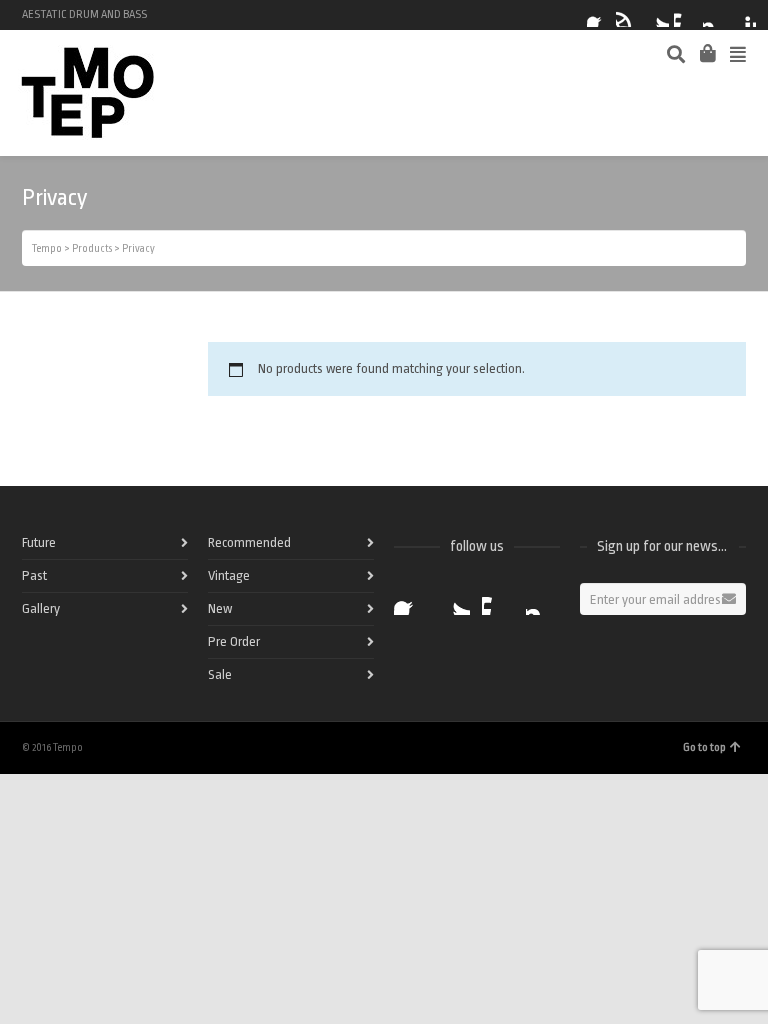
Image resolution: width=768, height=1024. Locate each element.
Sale (220, 674)
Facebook (599, 15)
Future (39, 542)
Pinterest (744, 15)
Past (34, 575)
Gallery (41, 608)
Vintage (229, 575)
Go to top (704, 747)
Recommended (249, 542)
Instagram (715, 15)
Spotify (628, 15)
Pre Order (234, 641)
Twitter (657, 15)
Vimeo (686, 15)
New (220, 608)
